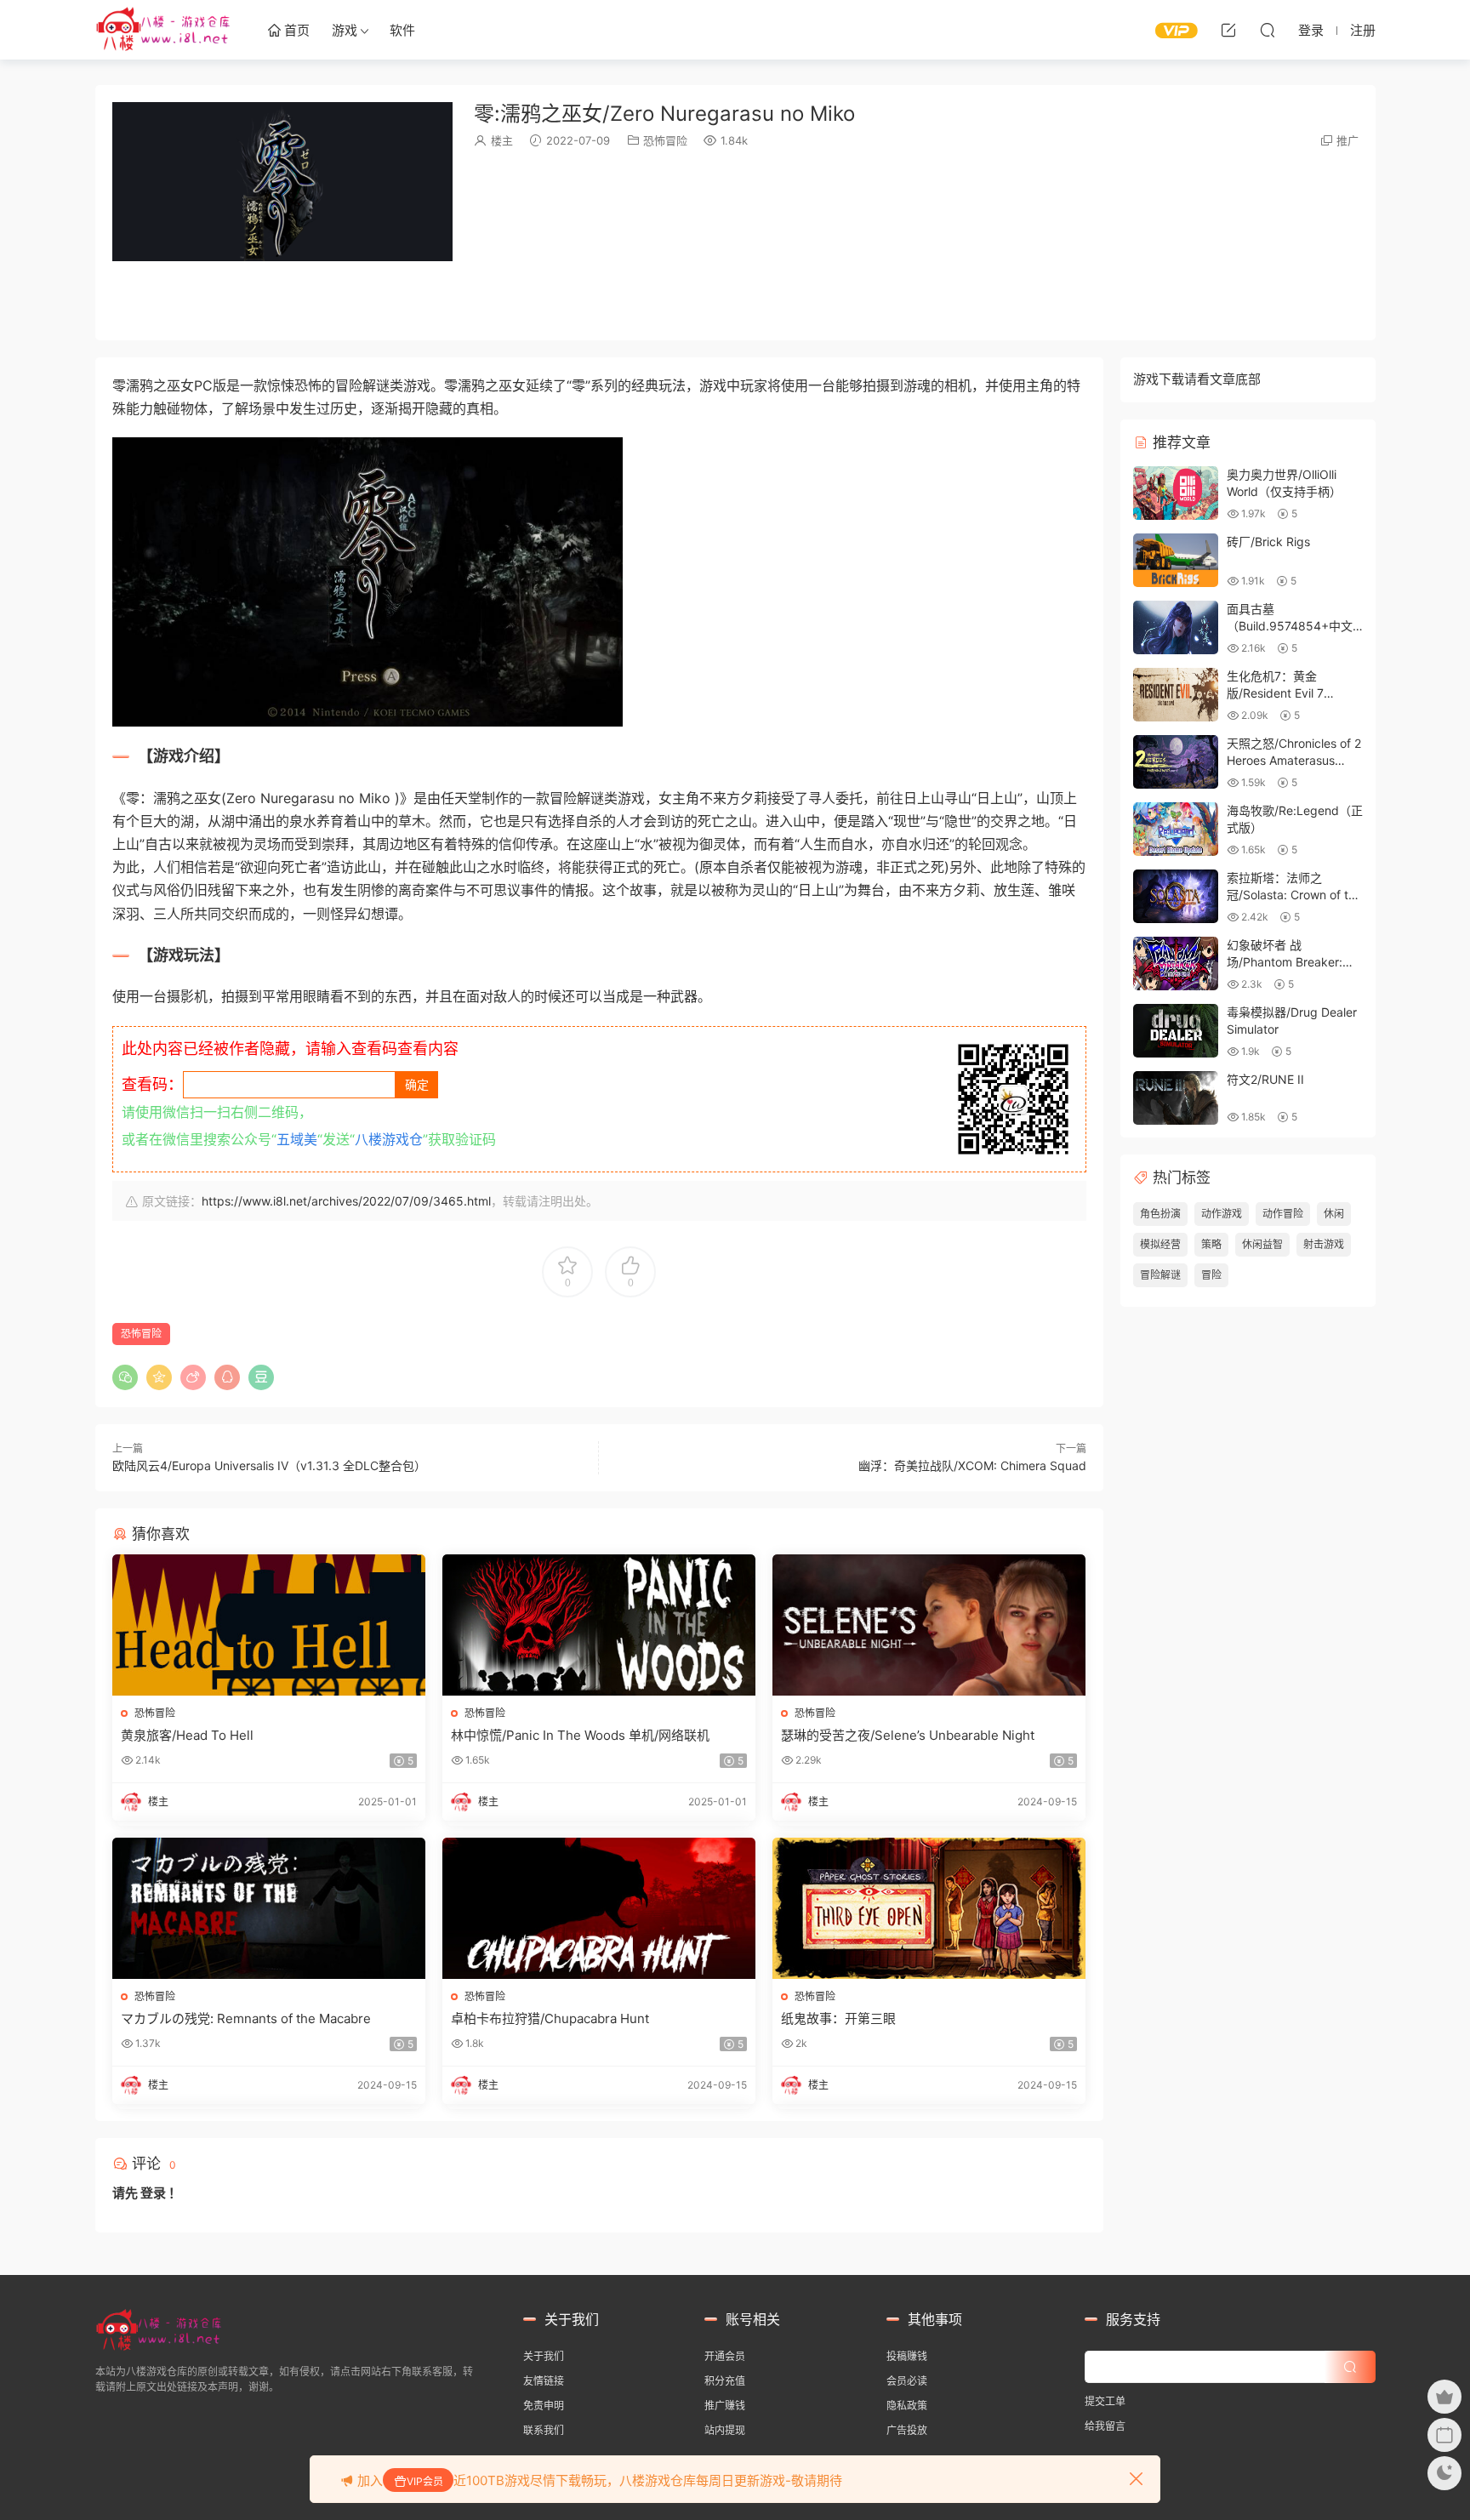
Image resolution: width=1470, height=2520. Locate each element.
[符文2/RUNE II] (1176, 1098)
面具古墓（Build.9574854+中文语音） (1290, 625)
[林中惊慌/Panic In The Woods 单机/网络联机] (599, 1625)
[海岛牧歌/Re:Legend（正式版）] (1176, 829)
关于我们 (544, 2356)
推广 (1347, 140)
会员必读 (907, 2381)
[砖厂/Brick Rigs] (1176, 560)
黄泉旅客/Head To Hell (187, 1735)
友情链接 (544, 2381)
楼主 (502, 140)
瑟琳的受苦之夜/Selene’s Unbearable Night (908, 1735)
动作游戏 (1222, 1214)
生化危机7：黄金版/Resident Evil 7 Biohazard (1275, 693)
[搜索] (1268, 30)
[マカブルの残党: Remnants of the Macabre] (269, 1908)
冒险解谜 (1160, 1275)
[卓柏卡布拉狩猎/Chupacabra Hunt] (599, 1908)
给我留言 (1105, 2426)
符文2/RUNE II (1265, 1079)
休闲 (1334, 1214)
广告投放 (907, 2430)
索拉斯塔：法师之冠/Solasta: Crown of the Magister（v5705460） (1294, 894)
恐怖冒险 (665, 140)
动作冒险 (1283, 1214)
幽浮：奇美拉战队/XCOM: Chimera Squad (972, 1465)
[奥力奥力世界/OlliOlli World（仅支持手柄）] (1176, 493)
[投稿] (1228, 30)
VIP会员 (425, 2481)
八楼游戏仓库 (163, 30)
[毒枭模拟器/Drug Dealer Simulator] (1176, 1031)
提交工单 (1105, 2401)
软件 (402, 30)
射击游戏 (1324, 1244)
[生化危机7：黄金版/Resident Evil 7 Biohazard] (1176, 695)
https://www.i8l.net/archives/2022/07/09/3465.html (346, 1201)
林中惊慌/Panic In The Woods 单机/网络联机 (580, 1735)
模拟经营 (1160, 1244)
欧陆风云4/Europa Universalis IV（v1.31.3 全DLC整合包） (269, 1465)
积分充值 (725, 2381)
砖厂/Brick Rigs (1268, 542)
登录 (153, 2193)
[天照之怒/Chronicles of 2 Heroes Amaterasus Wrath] (1176, 762)
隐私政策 (907, 2406)
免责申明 (544, 2406)
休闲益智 (1262, 1244)
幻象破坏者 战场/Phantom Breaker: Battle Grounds (1285, 961)
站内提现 (725, 2430)
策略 (1211, 1244)
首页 (295, 30)
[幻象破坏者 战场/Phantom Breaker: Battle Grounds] (1176, 964)
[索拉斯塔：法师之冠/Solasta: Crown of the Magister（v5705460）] (1176, 896)
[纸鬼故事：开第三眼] (929, 1908)
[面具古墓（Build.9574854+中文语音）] (1176, 627)
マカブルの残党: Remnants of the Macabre (246, 2018)
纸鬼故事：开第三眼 (838, 2018)
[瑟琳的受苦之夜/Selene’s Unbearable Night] (929, 1625)
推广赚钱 (725, 2406)
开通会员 (725, 2356)
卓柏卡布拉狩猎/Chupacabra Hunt (550, 2018)
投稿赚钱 (907, 2356)
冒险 (1211, 1275)
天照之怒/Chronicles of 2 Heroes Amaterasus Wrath (1294, 760)
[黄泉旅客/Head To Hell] (269, 1625)
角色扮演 (1160, 1214)
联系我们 (544, 2430)
